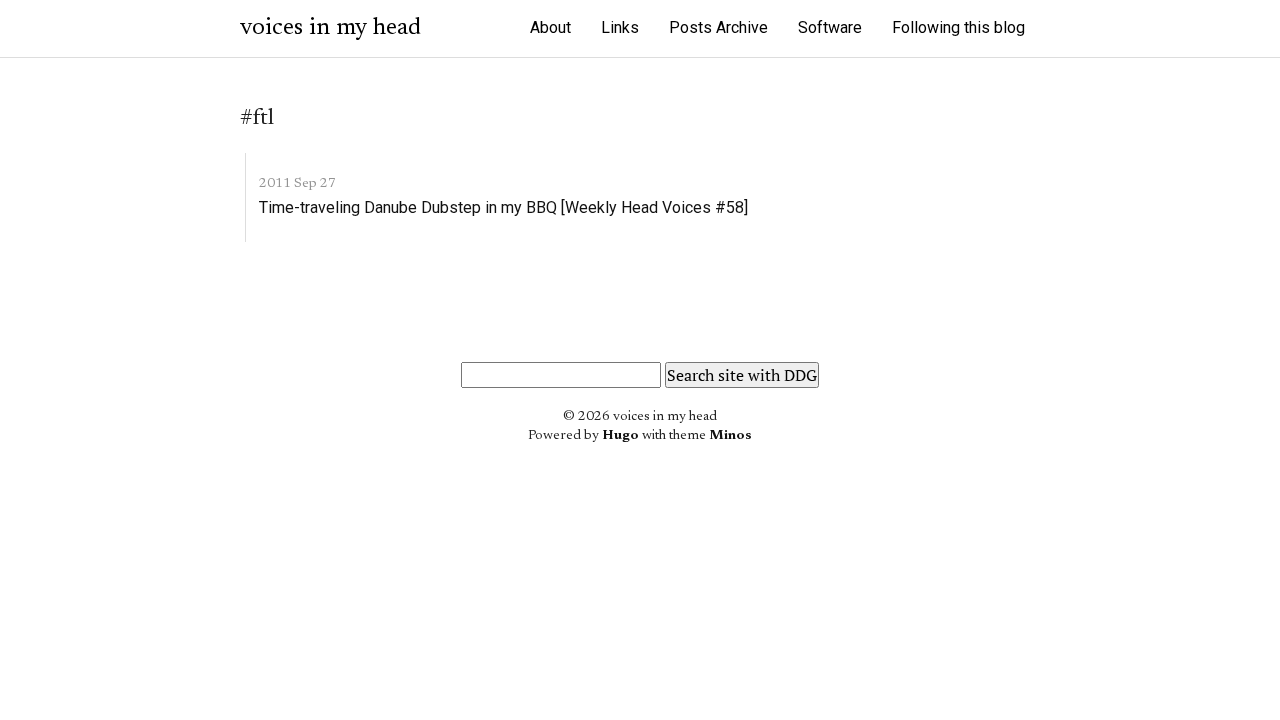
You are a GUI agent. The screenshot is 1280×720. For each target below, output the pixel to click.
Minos (730, 436)
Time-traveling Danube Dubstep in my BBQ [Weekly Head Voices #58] (503, 207)
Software (830, 27)
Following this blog (958, 27)
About (550, 27)
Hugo (620, 436)
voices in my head (330, 28)
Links (620, 27)
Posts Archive (718, 27)
